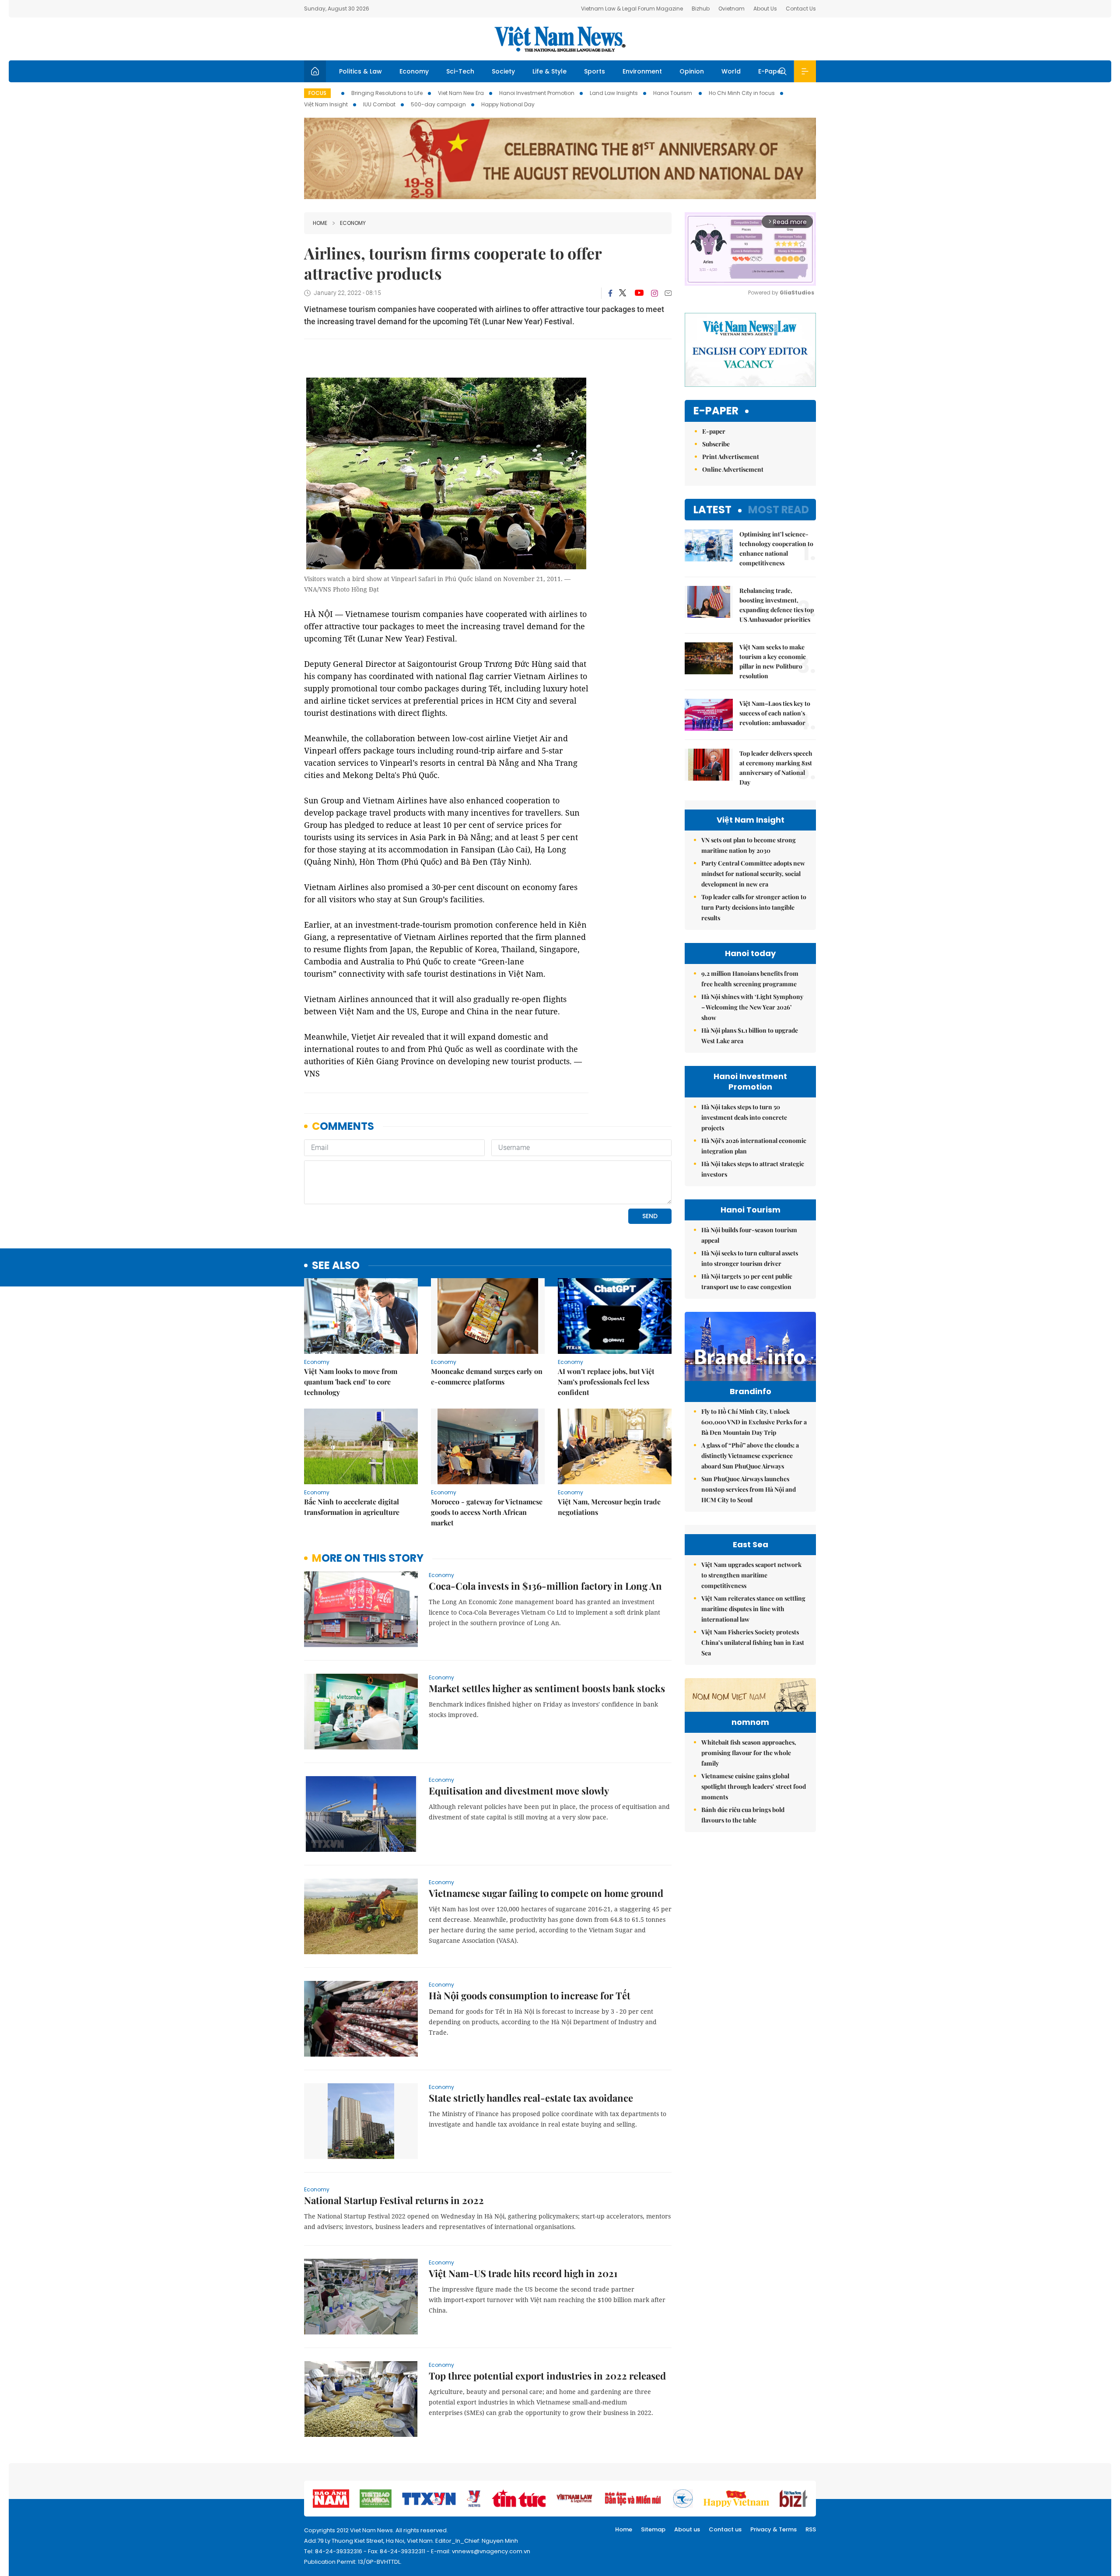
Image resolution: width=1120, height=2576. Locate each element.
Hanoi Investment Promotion (537, 93)
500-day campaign (438, 104)
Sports (595, 71)
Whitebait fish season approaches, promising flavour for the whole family (749, 1753)
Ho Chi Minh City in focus (742, 93)
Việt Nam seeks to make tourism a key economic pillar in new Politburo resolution (773, 661)
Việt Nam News (560, 39)
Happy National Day (508, 104)
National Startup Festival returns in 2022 (394, 2200)
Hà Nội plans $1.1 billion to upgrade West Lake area (750, 1036)
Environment (642, 71)
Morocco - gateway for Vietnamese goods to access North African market (487, 1512)
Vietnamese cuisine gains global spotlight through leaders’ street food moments (754, 1786)
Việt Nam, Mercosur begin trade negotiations (609, 1507)
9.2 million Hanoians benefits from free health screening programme (750, 979)
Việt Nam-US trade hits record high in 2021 (523, 2273)
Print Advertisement (731, 457)
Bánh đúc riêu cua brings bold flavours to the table (743, 1815)
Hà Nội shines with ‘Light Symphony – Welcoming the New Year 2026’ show (752, 1007)
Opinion (692, 71)
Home (320, 223)
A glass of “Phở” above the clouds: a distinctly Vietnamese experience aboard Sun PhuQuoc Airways (750, 1456)
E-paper (716, 411)
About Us (765, 9)
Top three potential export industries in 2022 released (547, 2376)
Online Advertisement (733, 469)
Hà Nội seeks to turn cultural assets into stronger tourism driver (750, 1258)
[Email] (668, 293)
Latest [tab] (712, 510)
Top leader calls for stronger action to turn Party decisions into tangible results (754, 907)
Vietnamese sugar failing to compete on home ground (546, 1893)
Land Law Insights (614, 93)
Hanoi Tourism (673, 93)
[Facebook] (610, 293)
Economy (414, 71)
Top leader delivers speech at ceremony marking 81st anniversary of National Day (776, 768)
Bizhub (701, 9)
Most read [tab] (779, 510)
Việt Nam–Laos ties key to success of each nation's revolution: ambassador (775, 713)
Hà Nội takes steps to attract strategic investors (753, 1169)
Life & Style (549, 71)
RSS (811, 2529)
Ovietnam (731, 9)
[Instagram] (654, 293)
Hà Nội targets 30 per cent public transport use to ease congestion (747, 1281)
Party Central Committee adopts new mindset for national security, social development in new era (753, 874)
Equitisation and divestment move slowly (519, 1791)
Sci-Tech (460, 71)
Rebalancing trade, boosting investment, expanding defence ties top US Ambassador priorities (777, 605)
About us (687, 2529)
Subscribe (716, 444)
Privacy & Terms (773, 2529)
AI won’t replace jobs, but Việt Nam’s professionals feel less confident (606, 1382)
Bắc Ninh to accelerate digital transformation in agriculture (352, 1507)
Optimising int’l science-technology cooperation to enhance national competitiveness (776, 548)
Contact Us (801, 9)
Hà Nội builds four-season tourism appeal (749, 1235)
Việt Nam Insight (326, 104)
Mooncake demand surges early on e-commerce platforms (487, 1376)
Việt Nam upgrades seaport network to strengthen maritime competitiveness (751, 1575)
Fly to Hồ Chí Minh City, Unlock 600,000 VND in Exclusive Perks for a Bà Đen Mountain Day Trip (754, 1422)
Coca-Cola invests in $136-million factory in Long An (545, 1586)
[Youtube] (639, 293)
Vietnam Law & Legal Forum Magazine (632, 9)
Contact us (725, 2529)
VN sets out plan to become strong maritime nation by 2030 (749, 845)
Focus (317, 93)
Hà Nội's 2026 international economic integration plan (754, 1146)
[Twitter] (623, 293)
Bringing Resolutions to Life (387, 93)
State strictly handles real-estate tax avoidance (531, 2098)
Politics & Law (360, 71)
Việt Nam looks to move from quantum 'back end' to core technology (351, 1382)
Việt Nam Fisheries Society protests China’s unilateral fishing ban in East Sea (753, 1642)
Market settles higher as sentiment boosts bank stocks (547, 1688)
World (731, 71)
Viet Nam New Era (461, 93)
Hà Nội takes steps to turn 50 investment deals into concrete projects (744, 1117)
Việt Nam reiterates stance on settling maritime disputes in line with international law (753, 1609)
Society (503, 71)
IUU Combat (379, 104)
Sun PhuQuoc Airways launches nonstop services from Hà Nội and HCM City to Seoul (749, 1489)
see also (336, 1266)
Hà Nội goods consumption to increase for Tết (530, 1995)
